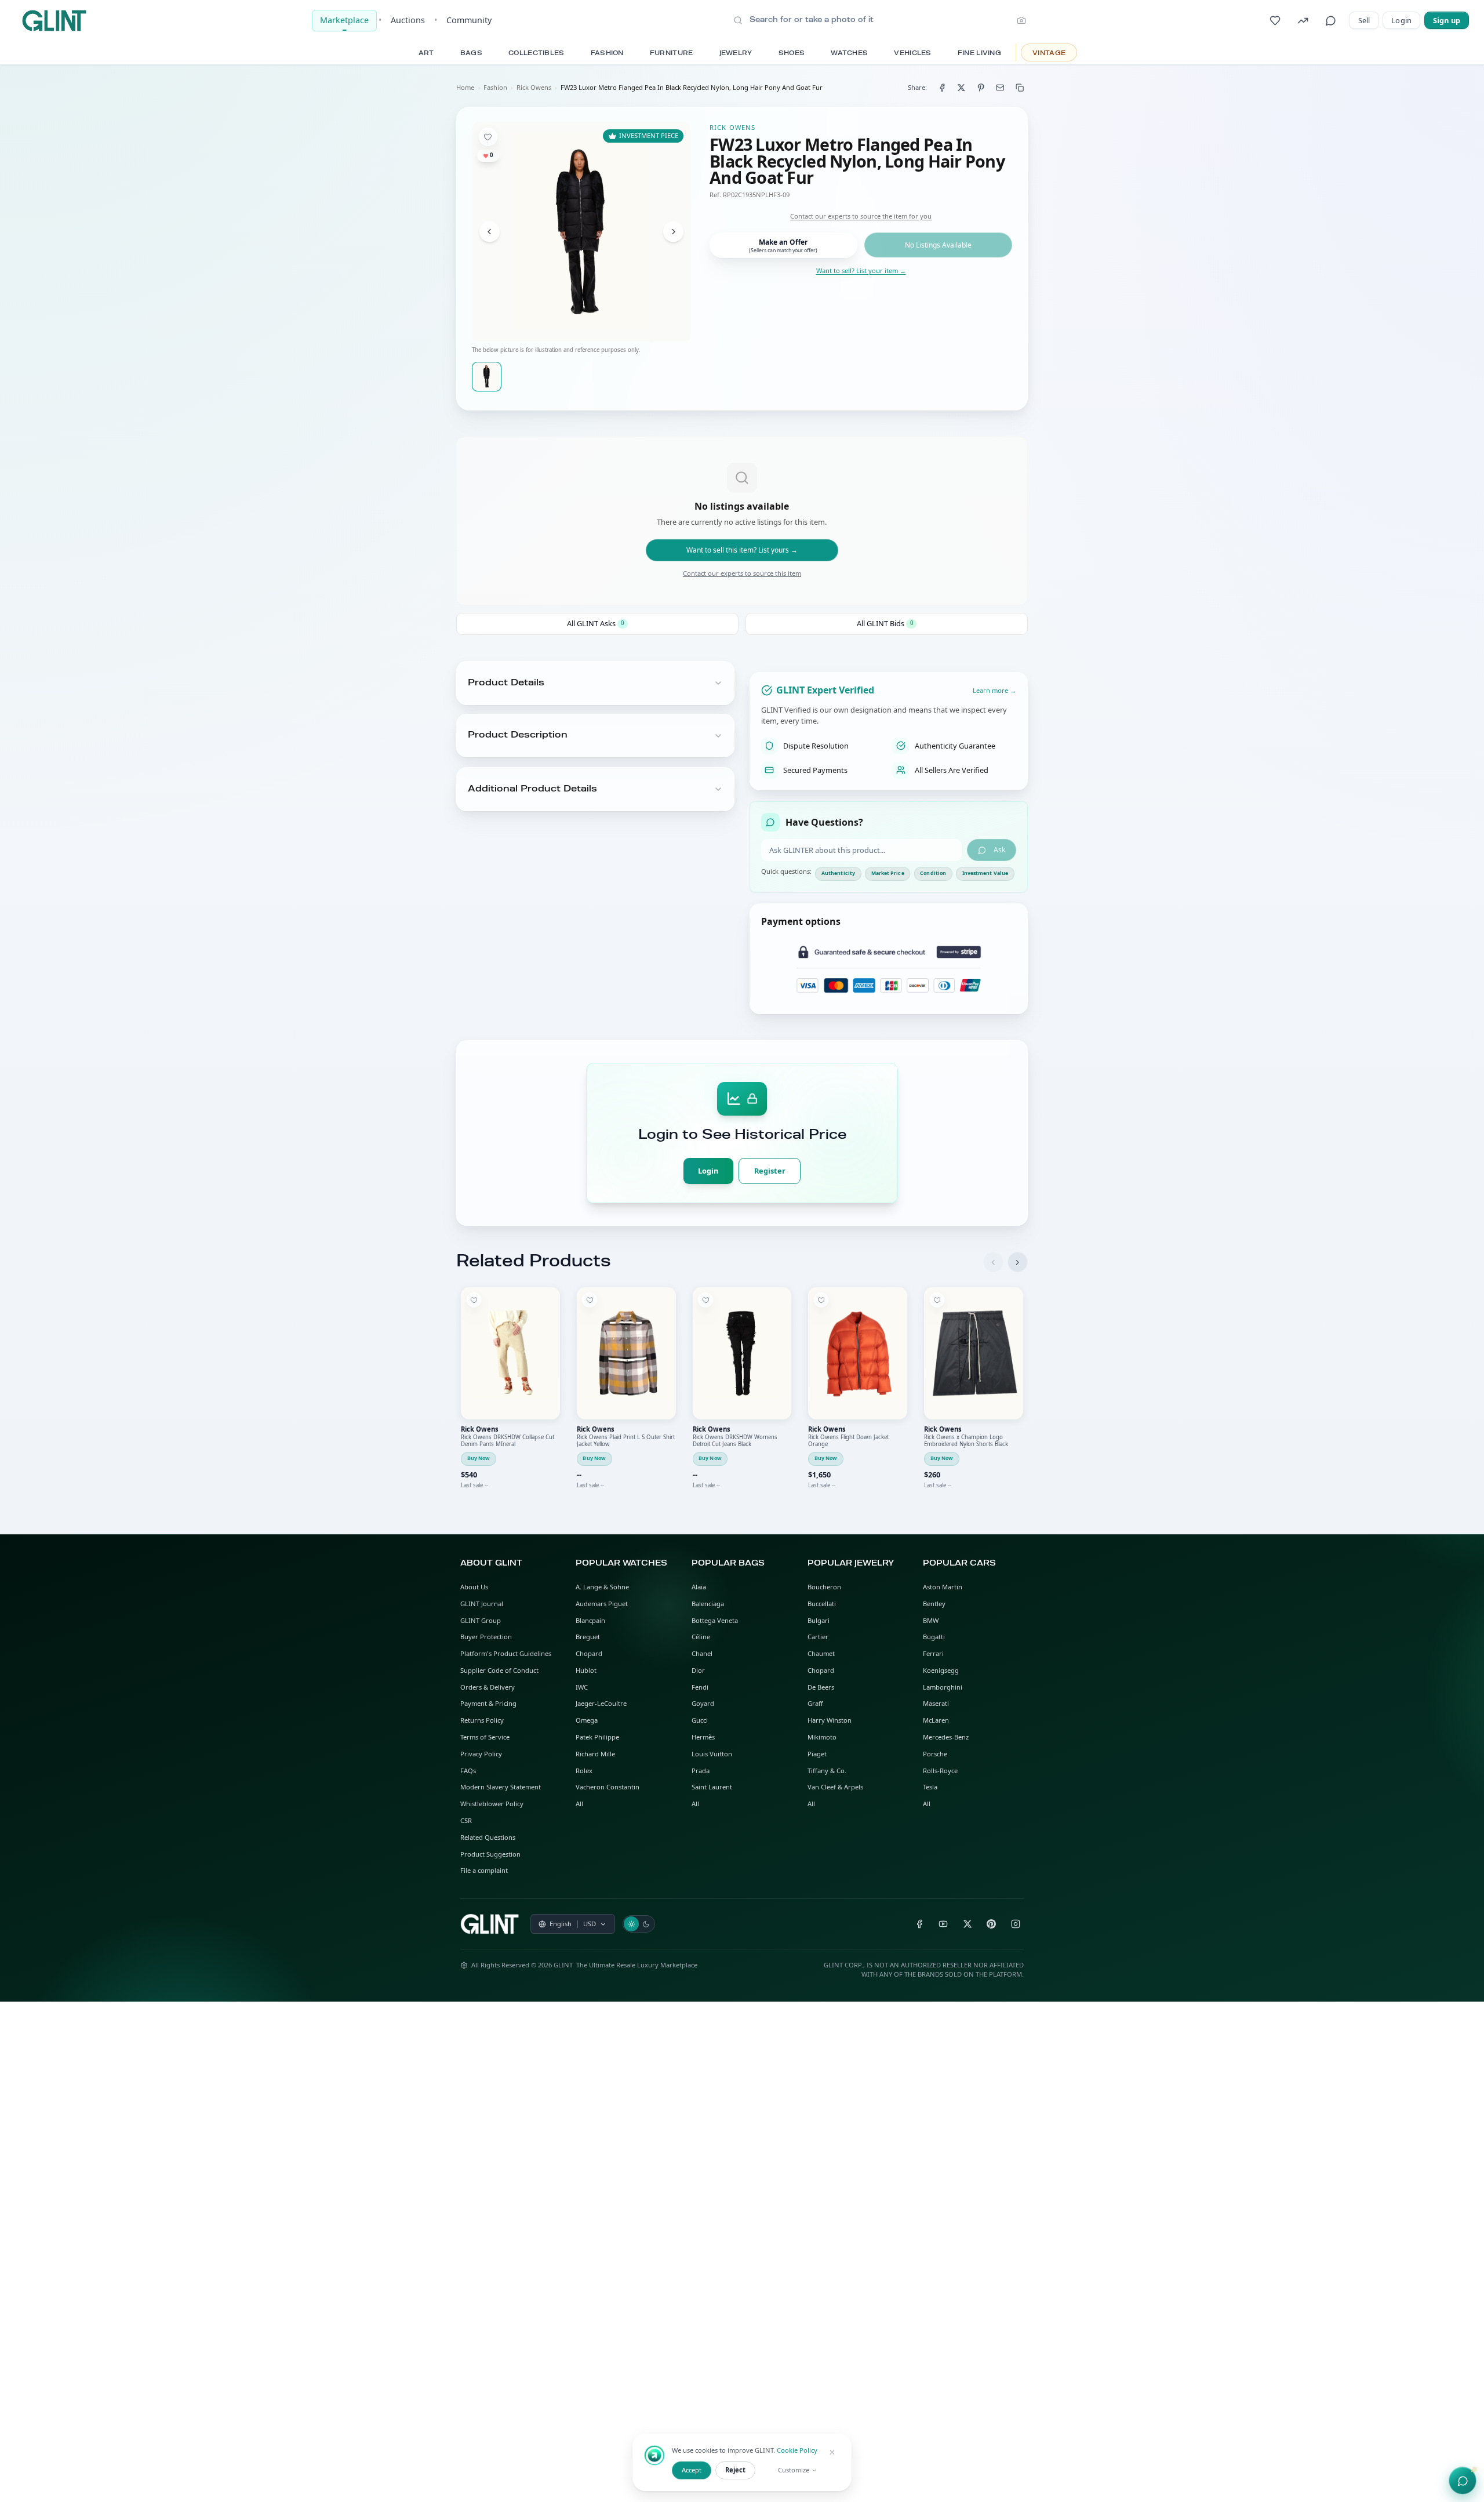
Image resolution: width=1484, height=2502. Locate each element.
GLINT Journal (482, 1604)
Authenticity (838, 873)
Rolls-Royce (940, 1771)
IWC (582, 1687)
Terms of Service (485, 1737)
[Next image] (673, 232)
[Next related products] (1018, 1262)
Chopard (589, 1653)
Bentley (934, 1604)
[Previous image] (490, 232)
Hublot (586, 1670)
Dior (698, 1670)
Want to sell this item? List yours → (742, 550)
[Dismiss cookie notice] (832, 2453)
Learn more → (994, 690)
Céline (701, 1637)
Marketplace (344, 20)
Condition (933, 873)
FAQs (468, 1771)
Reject (735, 2470)
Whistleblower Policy (492, 1804)
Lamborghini (943, 1687)
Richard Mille (595, 1754)
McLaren (936, 1720)
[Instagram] (1016, 1924)
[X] (967, 1924)
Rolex (584, 1771)
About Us (474, 1587)
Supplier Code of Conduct (499, 1670)
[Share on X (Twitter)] (961, 87)
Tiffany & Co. (827, 1771)
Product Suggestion (490, 1854)
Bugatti (934, 1637)
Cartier (818, 1637)
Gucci (700, 1720)
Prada (701, 1771)
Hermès (703, 1737)
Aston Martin (943, 1587)
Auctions (408, 20)
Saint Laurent (712, 1787)
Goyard (703, 1703)
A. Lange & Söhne (602, 1587)
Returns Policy (482, 1720)
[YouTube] (943, 1924)
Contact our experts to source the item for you (861, 216)
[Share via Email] (1000, 87)
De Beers (821, 1687)
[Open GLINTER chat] (1463, 2481)
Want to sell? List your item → (861, 270)
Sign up (1447, 20)
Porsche (935, 1754)
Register (770, 1171)
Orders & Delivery (488, 1687)
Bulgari (819, 1620)
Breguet (588, 1637)
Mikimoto (822, 1737)
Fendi (700, 1687)
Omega (587, 1720)
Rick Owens (534, 87)
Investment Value (985, 873)
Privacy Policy (481, 1754)
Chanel (702, 1653)
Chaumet (821, 1653)
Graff (815, 1703)
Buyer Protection (486, 1637)
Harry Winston (830, 1720)
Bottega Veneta (715, 1620)
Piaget (817, 1754)
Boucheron (824, 1587)
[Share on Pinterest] (981, 87)
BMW (931, 1620)
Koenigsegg (941, 1670)
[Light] (631, 1924)
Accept (692, 2470)
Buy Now (479, 1458)
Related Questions (488, 1837)
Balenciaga (708, 1604)
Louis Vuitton (712, 1754)
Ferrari (933, 1653)
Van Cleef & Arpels (835, 1787)
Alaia (699, 1587)
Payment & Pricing (488, 1703)
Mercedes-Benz (946, 1737)
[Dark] (646, 1924)
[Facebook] (919, 1924)
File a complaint (484, 1870)
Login (1401, 20)
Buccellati (822, 1604)
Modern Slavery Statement (501, 1787)
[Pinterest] (992, 1924)
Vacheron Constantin (608, 1787)
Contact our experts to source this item (742, 573)
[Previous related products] (993, 1262)
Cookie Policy (797, 2450)
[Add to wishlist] (488, 137)
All (579, 1804)
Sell (1364, 20)
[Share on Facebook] (942, 87)
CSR (466, 1820)
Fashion (495, 87)
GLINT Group (481, 1620)
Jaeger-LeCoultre (601, 1703)
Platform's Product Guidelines (506, 1653)
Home (465, 87)
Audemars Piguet (602, 1604)
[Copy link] (1020, 87)
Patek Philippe (597, 1737)
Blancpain (590, 1620)
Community (469, 20)
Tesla (930, 1787)
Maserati (936, 1703)
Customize (794, 2470)
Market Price (888, 873)
